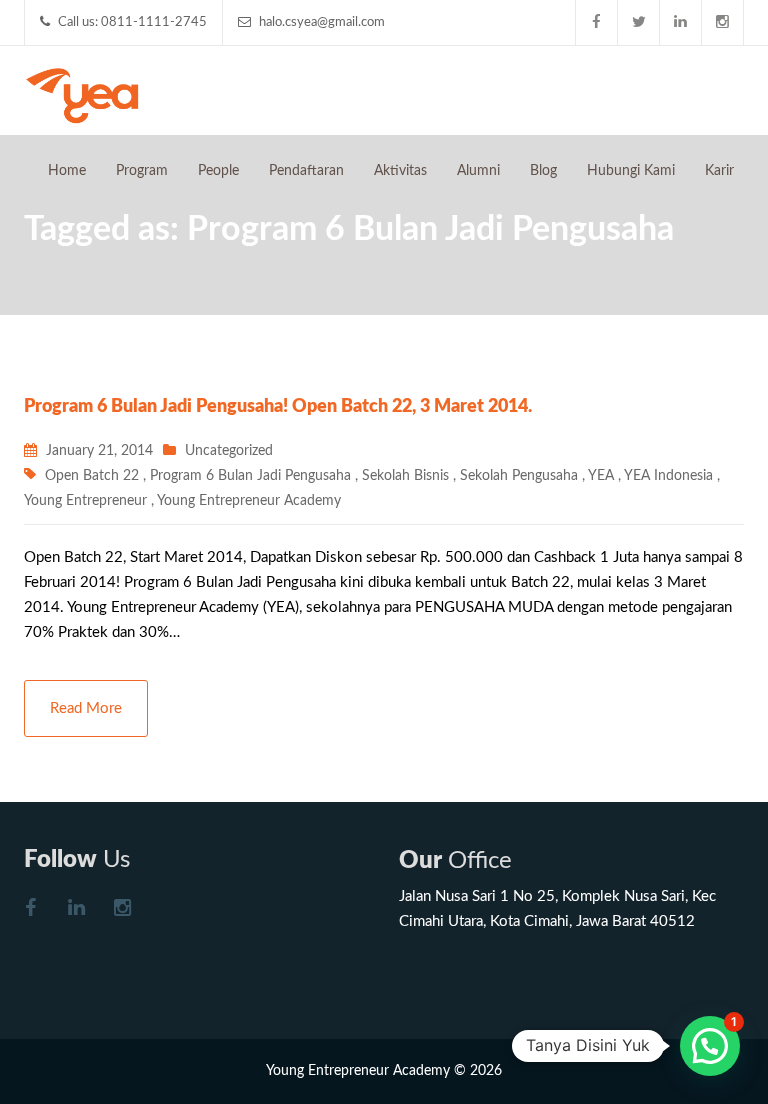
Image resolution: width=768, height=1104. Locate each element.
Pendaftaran (306, 171)
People (218, 171)
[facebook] (597, 22)
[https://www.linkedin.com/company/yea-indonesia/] (76, 910)
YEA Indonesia (668, 476)
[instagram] (723, 22)
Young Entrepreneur (85, 501)
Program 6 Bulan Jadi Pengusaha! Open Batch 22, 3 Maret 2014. (278, 407)
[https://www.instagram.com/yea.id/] (122, 910)
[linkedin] (681, 22)
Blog (543, 171)
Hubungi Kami (631, 171)
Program (142, 171)
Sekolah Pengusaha (519, 476)
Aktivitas (400, 171)
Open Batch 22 (92, 476)
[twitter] (639, 22)
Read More (86, 708)
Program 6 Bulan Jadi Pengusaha (250, 476)
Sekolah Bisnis (405, 476)
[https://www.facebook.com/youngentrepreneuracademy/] (30, 910)
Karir (719, 171)
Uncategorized (229, 451)
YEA (601, 476)
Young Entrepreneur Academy (249, 501)
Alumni (478, 171)
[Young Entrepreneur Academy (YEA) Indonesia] (82, 94)
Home (67, 171)
